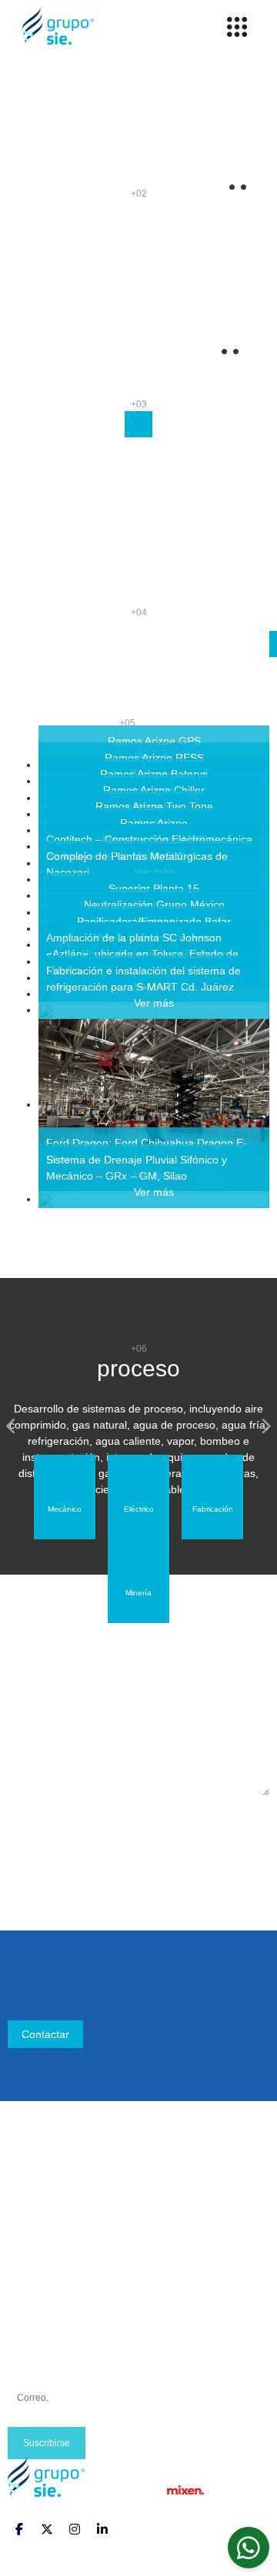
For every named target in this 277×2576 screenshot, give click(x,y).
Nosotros (30, 2196)
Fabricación (36, 2324)
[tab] (65, 1497)
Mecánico (31, 2287)
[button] (12, 1426)
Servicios (30, 2232)
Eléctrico (28, 2305)
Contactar (45, 2034)
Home (22, 2177)
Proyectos (32, 2214)
